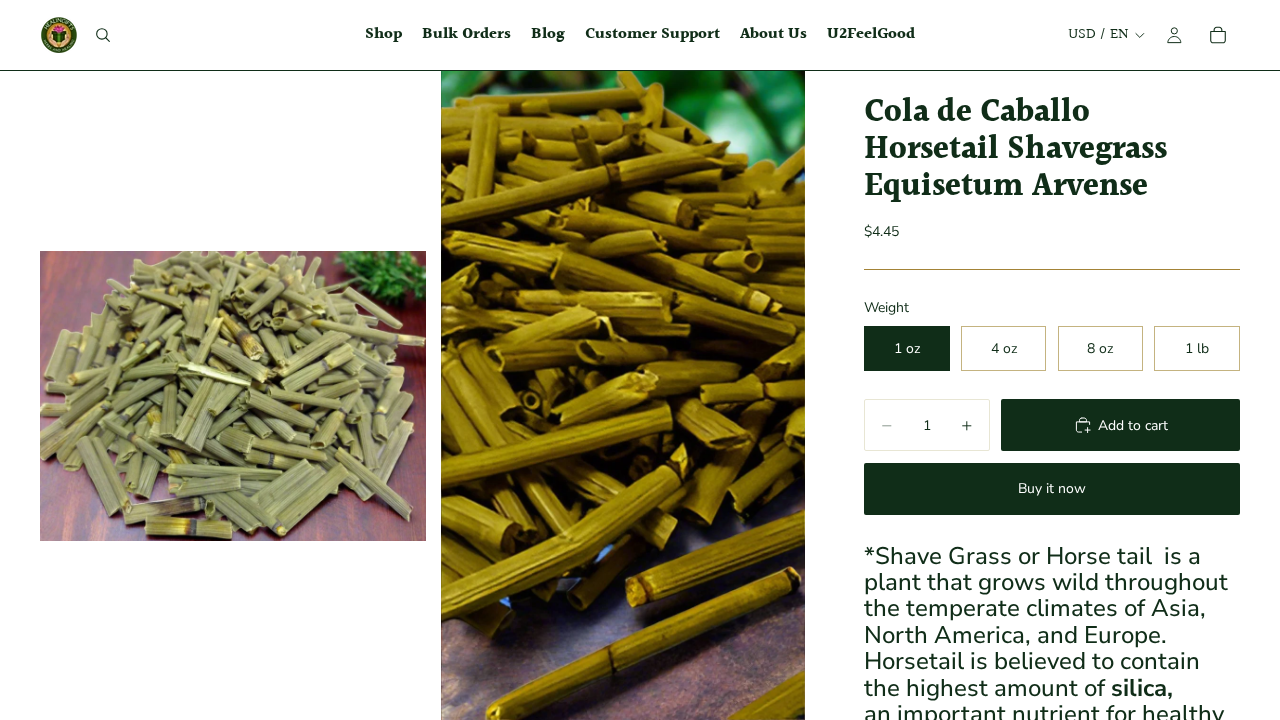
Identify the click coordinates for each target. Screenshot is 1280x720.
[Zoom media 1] (233, 395)
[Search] (103, 35)
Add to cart (1133, 425)
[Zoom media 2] (623, 395)
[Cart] (1218, 35)
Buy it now (1052, 488)
